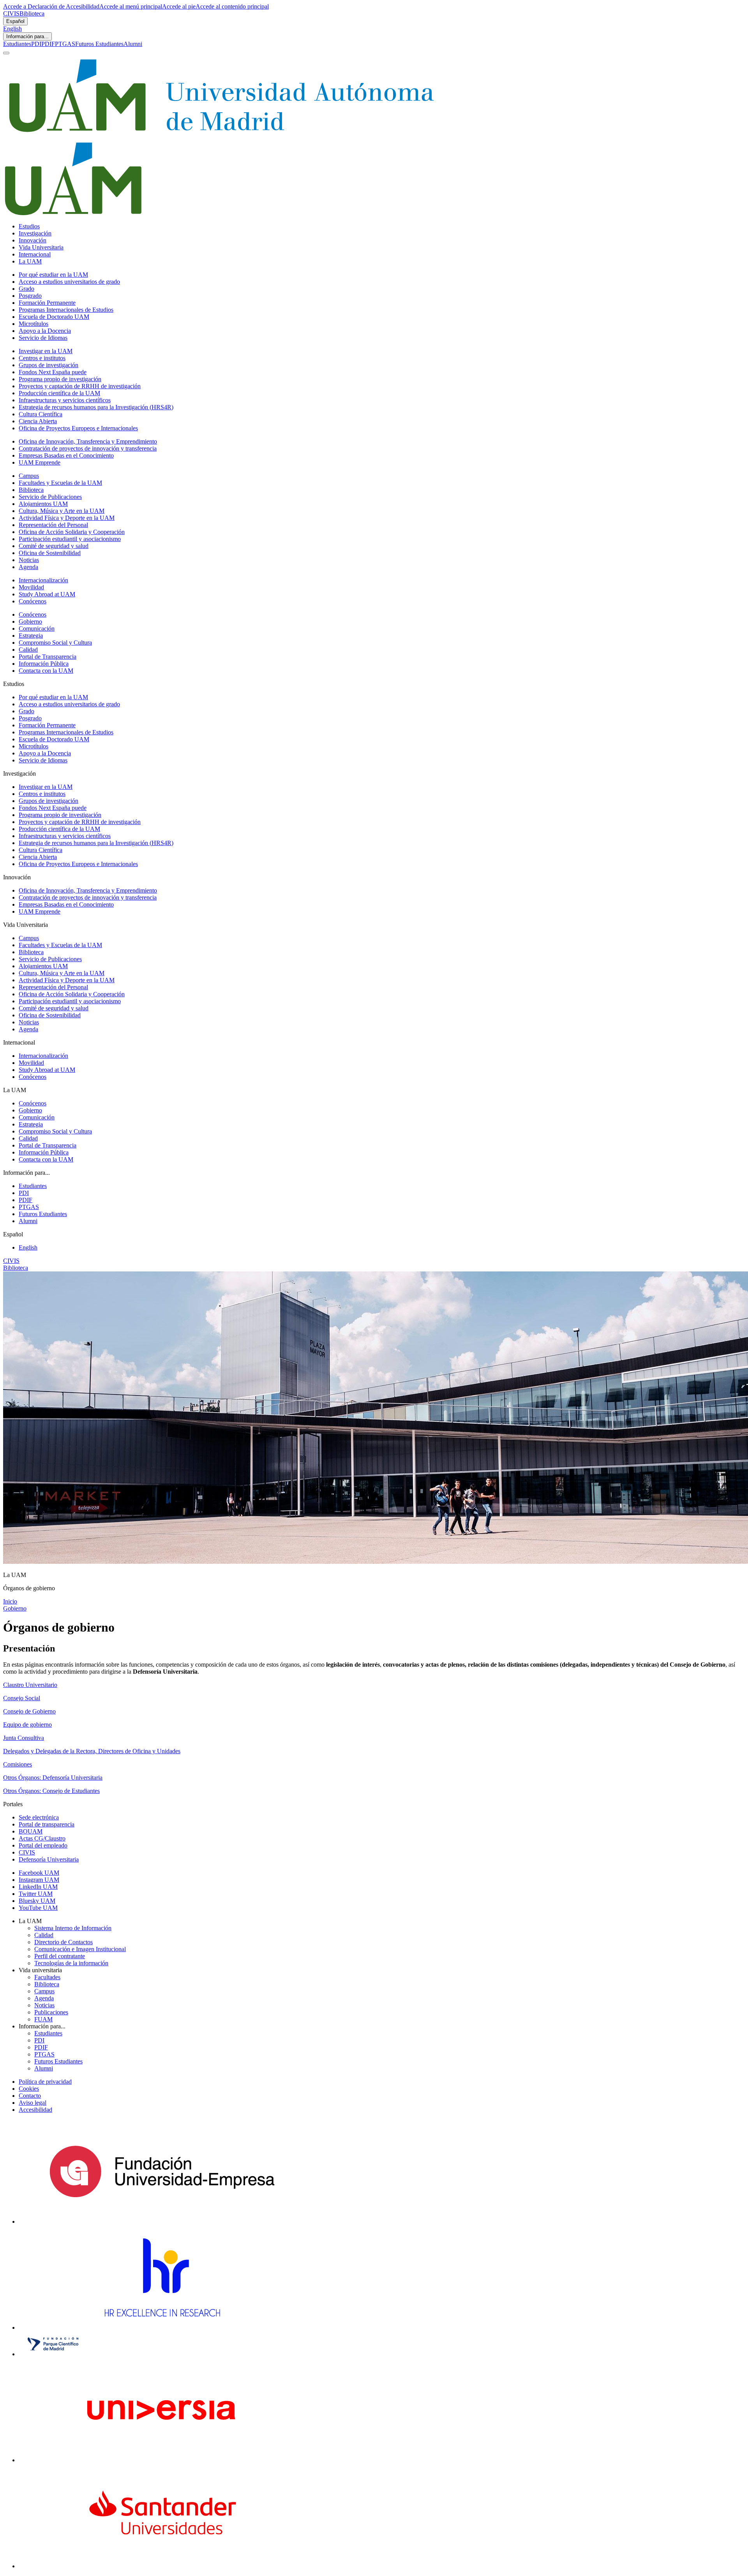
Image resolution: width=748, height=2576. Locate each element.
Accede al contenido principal (232, 6)
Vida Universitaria (41, 247)
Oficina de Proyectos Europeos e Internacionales (78, 428)
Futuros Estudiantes (99, 44)
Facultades (47, 1977)
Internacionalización (43, 580)
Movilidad (31, 587)
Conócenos (33, 601)
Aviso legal (33, 2103)
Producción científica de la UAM (59, 393)
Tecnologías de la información (71, 1963)
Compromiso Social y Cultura (55, 643)
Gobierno (30, 621)
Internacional (35, 254)
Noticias (29, 560)
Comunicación (37, 629)
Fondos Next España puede (53, 372)
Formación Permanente (47, 303)
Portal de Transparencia (48, 657)
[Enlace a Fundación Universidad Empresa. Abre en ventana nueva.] (162, 2222)
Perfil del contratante (60, 1956)
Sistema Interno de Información (73, 1928)
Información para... (27, 36)
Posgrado (30, 296)
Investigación (35, 233)
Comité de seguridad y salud (54, 546)
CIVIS (11, 13)
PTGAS (65, 44)
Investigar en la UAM (46, 351)
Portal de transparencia (47, 1824)
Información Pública (44, 664)
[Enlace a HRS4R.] (162, 2328)
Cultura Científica (41, 414)
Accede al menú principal (131, 6)
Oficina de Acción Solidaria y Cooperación (72, 532)
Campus (29, 476)
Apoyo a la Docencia (45, 331)
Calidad (28, 650)
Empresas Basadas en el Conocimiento (66, 455)
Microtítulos (34, 324)
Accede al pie (179, 6)
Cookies (29, 2089)
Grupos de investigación (49, 365)
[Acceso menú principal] (6, 53)
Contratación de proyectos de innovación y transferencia (88, 448)
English (12, 29)
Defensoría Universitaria (49, 1859)
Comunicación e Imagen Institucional (80, 1949)
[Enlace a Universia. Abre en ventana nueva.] (162, 2460)
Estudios (29, 226)
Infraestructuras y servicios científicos (65, 400)
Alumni (133, 44)
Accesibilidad (35, 2110)
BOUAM (31, 1831)
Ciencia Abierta (38, 421)
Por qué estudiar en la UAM (53, 275)
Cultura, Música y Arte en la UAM (62, 511)
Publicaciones (51, 2012)
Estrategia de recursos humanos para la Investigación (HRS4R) (96, 407)
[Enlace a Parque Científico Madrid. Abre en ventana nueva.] (53, 2354)
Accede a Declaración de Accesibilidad (51, 6)
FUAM (43, 2019)
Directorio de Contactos (64, 1942)
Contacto (30, 2096)
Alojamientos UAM (43, 504)
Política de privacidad (45, 2082)
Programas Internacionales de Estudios (66, 310)
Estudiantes (17, 44)
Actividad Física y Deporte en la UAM (67, 518)
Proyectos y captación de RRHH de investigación (80, 386)
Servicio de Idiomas (43, 338)
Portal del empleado (43, 1845)
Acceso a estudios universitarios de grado (69, 282)
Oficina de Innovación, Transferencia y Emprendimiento (88, 441)
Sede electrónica (39, 1817)
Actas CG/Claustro (42, 1838)
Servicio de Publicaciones (50, 497)
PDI (36, 44)
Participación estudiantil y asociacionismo (70, 539)
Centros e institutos (42, 358)
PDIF (48, 44)
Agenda (28, 567)
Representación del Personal (53, 525)
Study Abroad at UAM (47, 594)
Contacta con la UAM (46, 671)
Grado (26, 289)
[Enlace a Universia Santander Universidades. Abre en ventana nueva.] (162, 2566)
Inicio (10, 1601)
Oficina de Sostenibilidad (50, 553)
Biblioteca (32, 13)
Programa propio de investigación (60, 379)
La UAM (30, 261)
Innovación (33, 240)
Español (15, 21)
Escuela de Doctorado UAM (54, 317)
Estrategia (31, 636)
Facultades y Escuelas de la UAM (60, 483)
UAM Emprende (40, 462)
